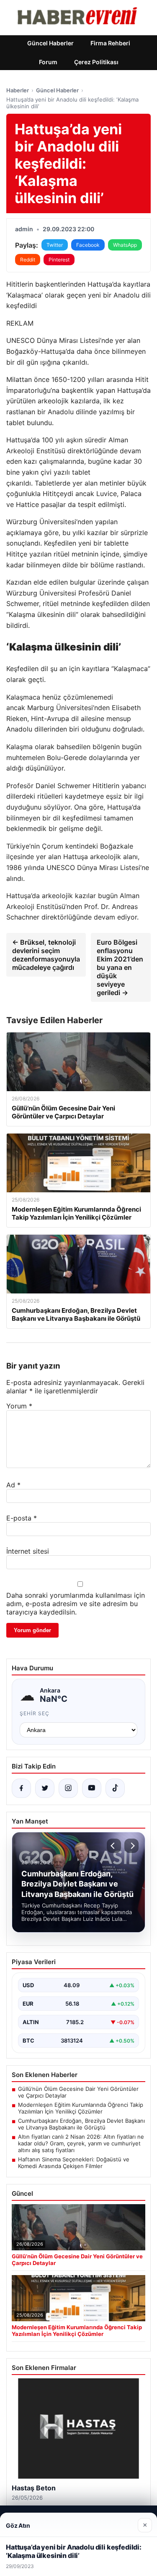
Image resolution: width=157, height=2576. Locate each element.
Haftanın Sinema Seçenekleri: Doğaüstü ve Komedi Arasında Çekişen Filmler (74, 2163)
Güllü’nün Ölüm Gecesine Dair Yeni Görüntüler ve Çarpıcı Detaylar (78, 2092)
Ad (13, 1485)
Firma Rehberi (110, 43)
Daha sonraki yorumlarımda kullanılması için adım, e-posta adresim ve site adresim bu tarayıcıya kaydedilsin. (76, 1604)
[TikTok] (115, 1788)
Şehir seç (35, 1713)
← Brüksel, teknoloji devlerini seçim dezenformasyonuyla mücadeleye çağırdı (46, 955)
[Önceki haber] (114, 1846)
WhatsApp (125, 245)
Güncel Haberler (50, 43)
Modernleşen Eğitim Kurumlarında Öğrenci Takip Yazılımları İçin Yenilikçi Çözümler (81, 2108)
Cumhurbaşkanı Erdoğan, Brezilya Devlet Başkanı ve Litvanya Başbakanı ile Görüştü (81, 2124)
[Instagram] (68, 1788)
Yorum (19, 1406)
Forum (48, 62)
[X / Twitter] (45, 1788)
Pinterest (59, 260)
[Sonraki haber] (131, 1846)
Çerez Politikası (96, 62)
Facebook (88, 245)
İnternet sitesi (28, 1551)
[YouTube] (92, 1788)
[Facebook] (21, 1788)
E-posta (22, 1518)
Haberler (18, 90)
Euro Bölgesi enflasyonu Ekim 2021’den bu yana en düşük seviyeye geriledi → (120, 967)
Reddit (28, 260)
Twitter (55, 245)
